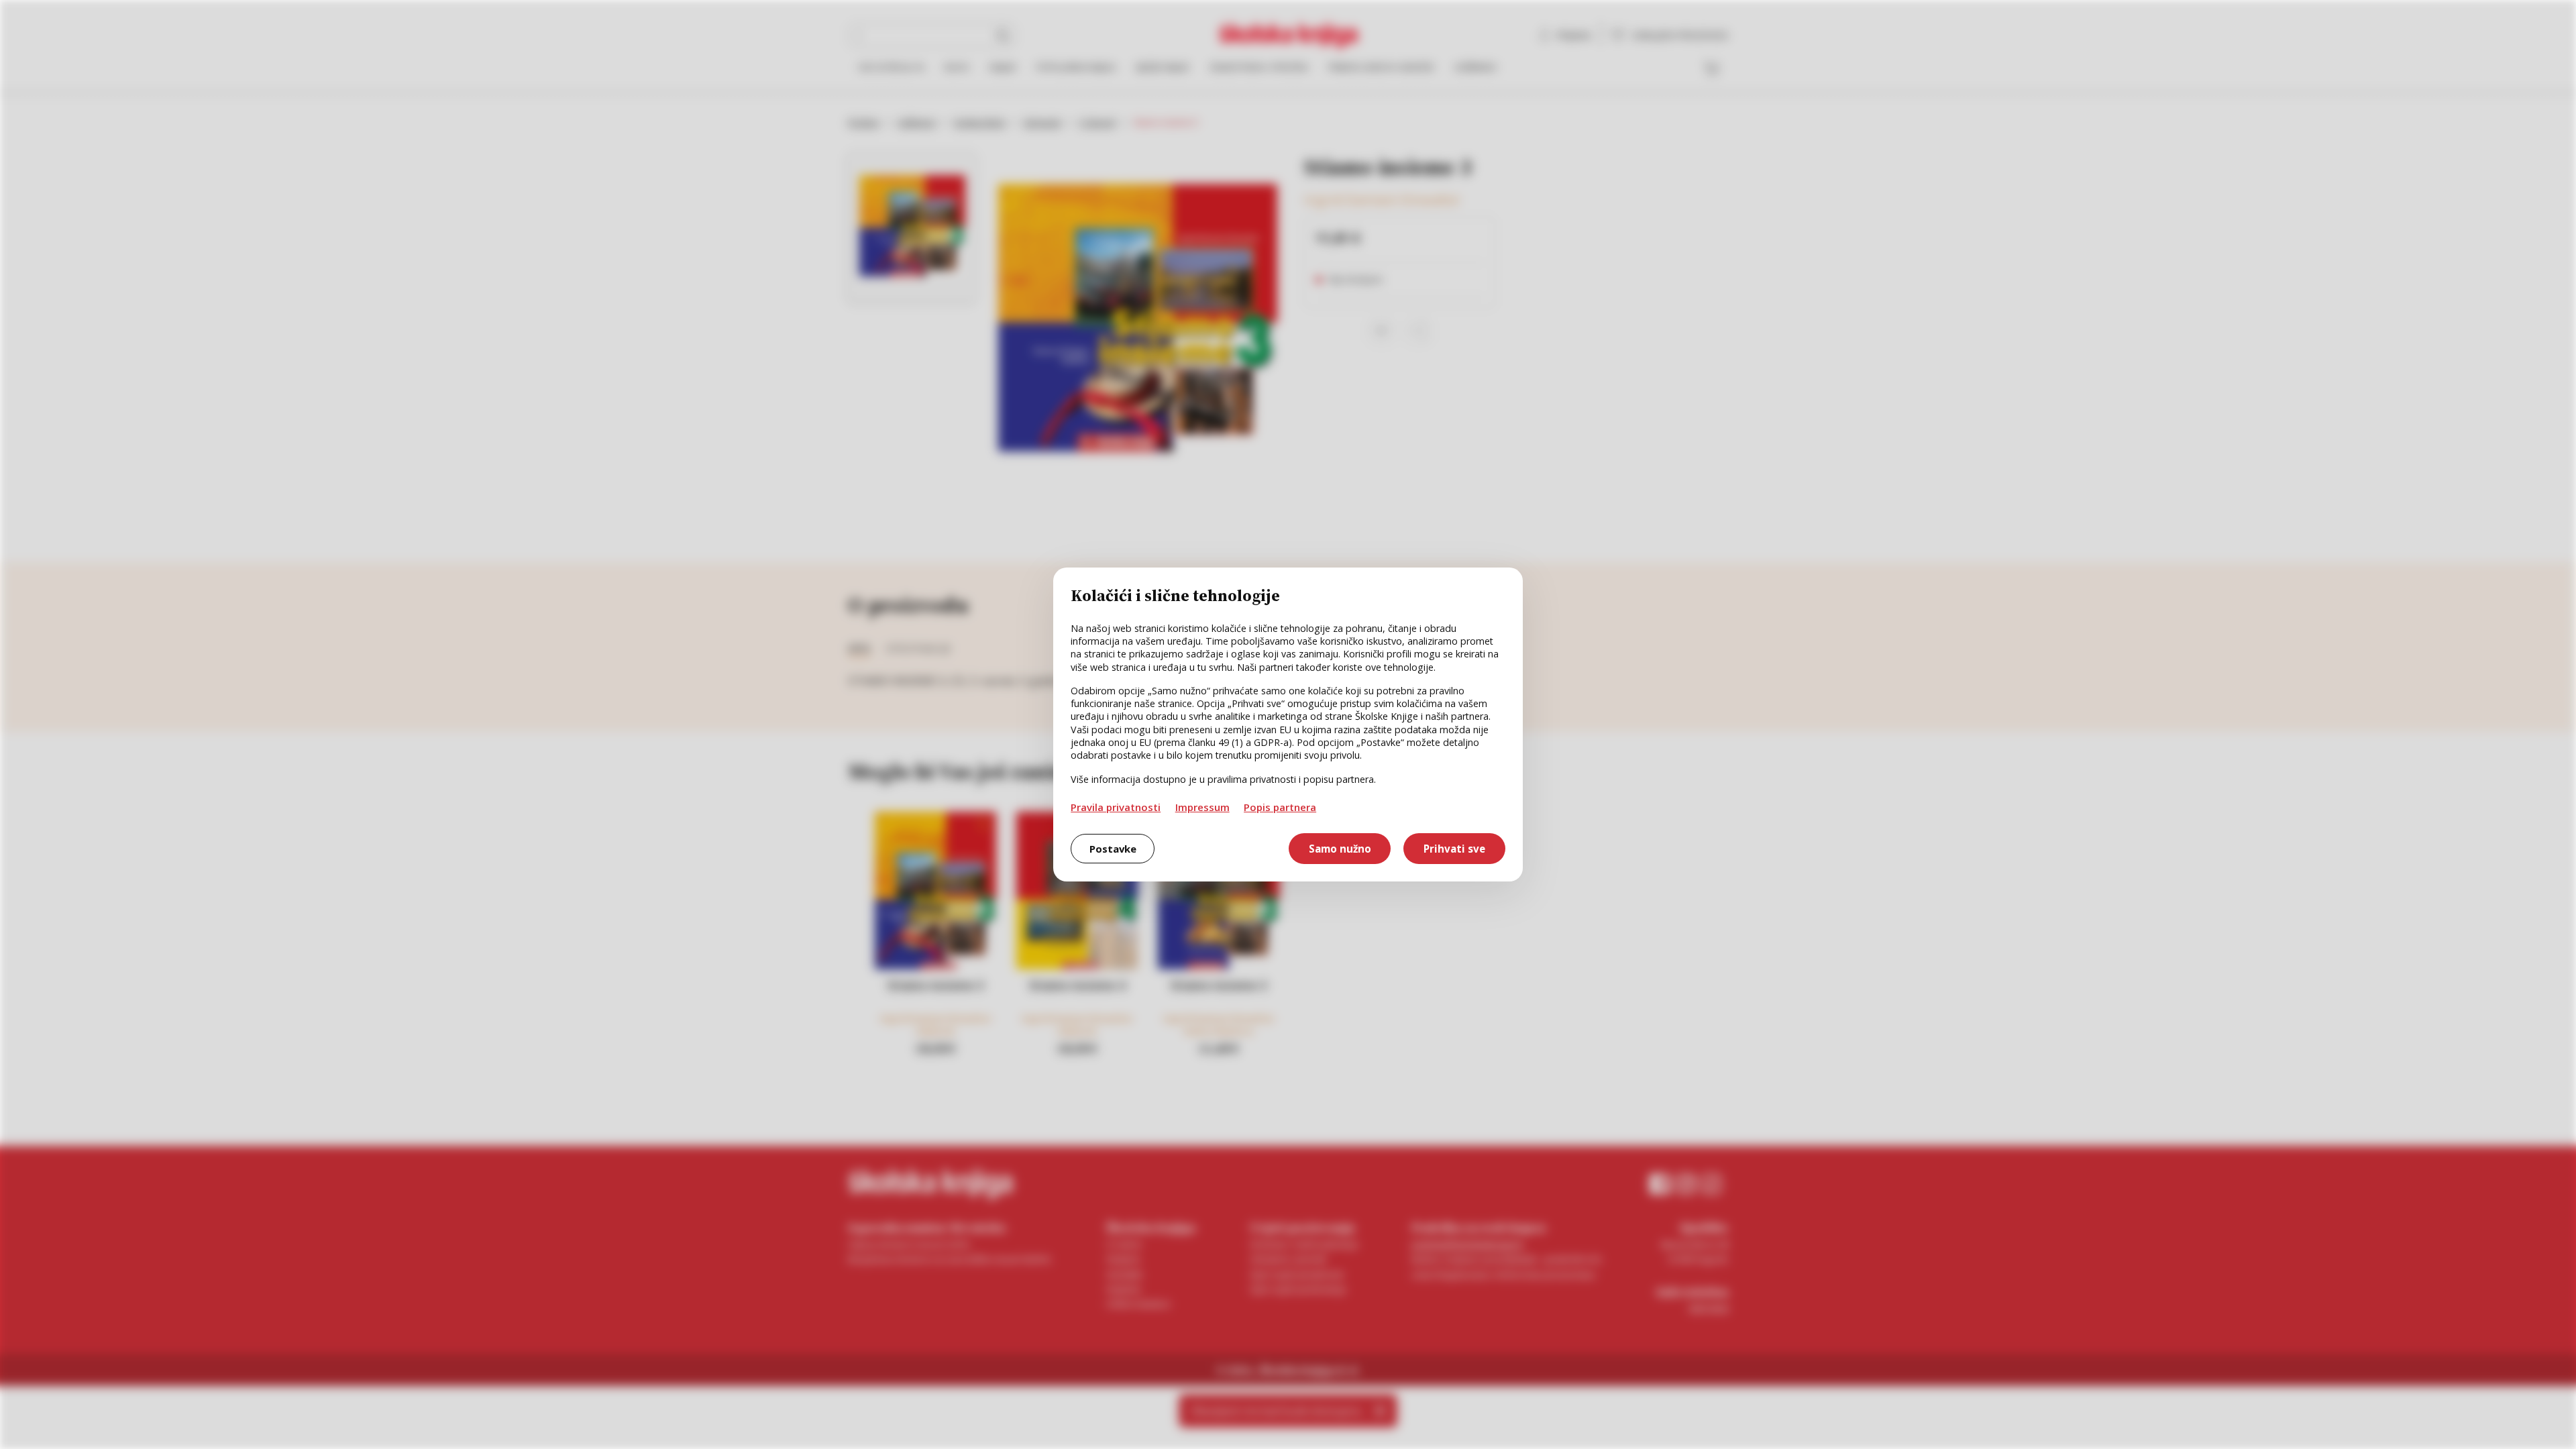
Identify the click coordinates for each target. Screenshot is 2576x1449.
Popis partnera (1280, 807)
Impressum (1202, 807)
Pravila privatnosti (1116, 807)
